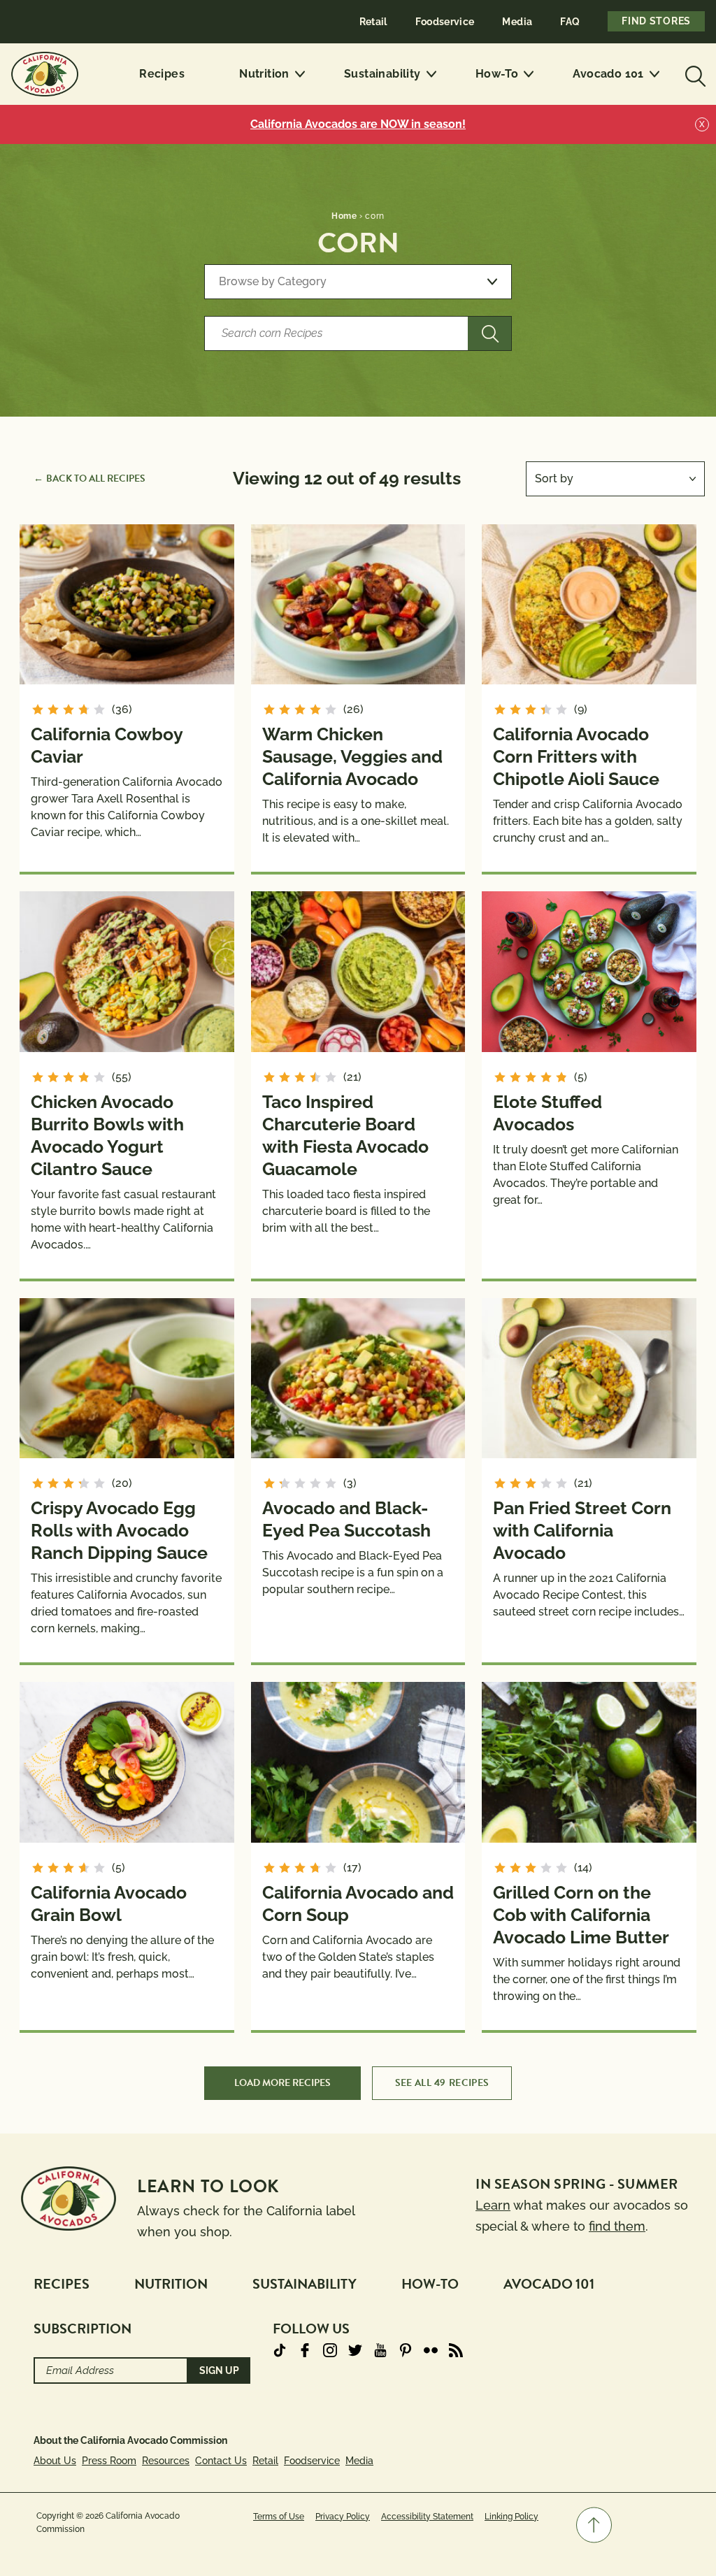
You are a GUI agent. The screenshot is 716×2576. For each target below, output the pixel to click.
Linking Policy (511, 2517)
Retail (373, 22)
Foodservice (445, 22)
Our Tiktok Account (280, 2350)
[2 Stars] (53, 710)
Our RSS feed (456, 2350)
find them (617, 2226)
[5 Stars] (99, 710)
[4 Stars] (84, 710)
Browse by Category (273, 281)
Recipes (162, 74)
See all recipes (442, 2083)
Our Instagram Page (330, 2350)
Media (517, 22)
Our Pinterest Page (406, 2350)
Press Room (109, 2461)
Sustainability (382, 74)
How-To (497, 74)
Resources (166, 2461)
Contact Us (221, 2461)
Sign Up (219, 2370)
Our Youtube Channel (380, 2350)
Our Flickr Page (431, 2350)
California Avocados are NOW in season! (358, 124)
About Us (55, 2461)
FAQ (570, 22)
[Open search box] (694, 74)
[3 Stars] (69, 710)
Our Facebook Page (305, 2350)
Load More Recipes (282, 2083)
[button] (594, 2525)
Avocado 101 (608, 74)
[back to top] (594, 2525)
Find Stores (656, 21)
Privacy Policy (343, 2517)
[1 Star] (38, 710)
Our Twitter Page (355, 2350)
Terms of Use (279, 2517)
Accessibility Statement (427, 2517)
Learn (493, 2205)
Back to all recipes (96, 478)
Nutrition (264, 74)
